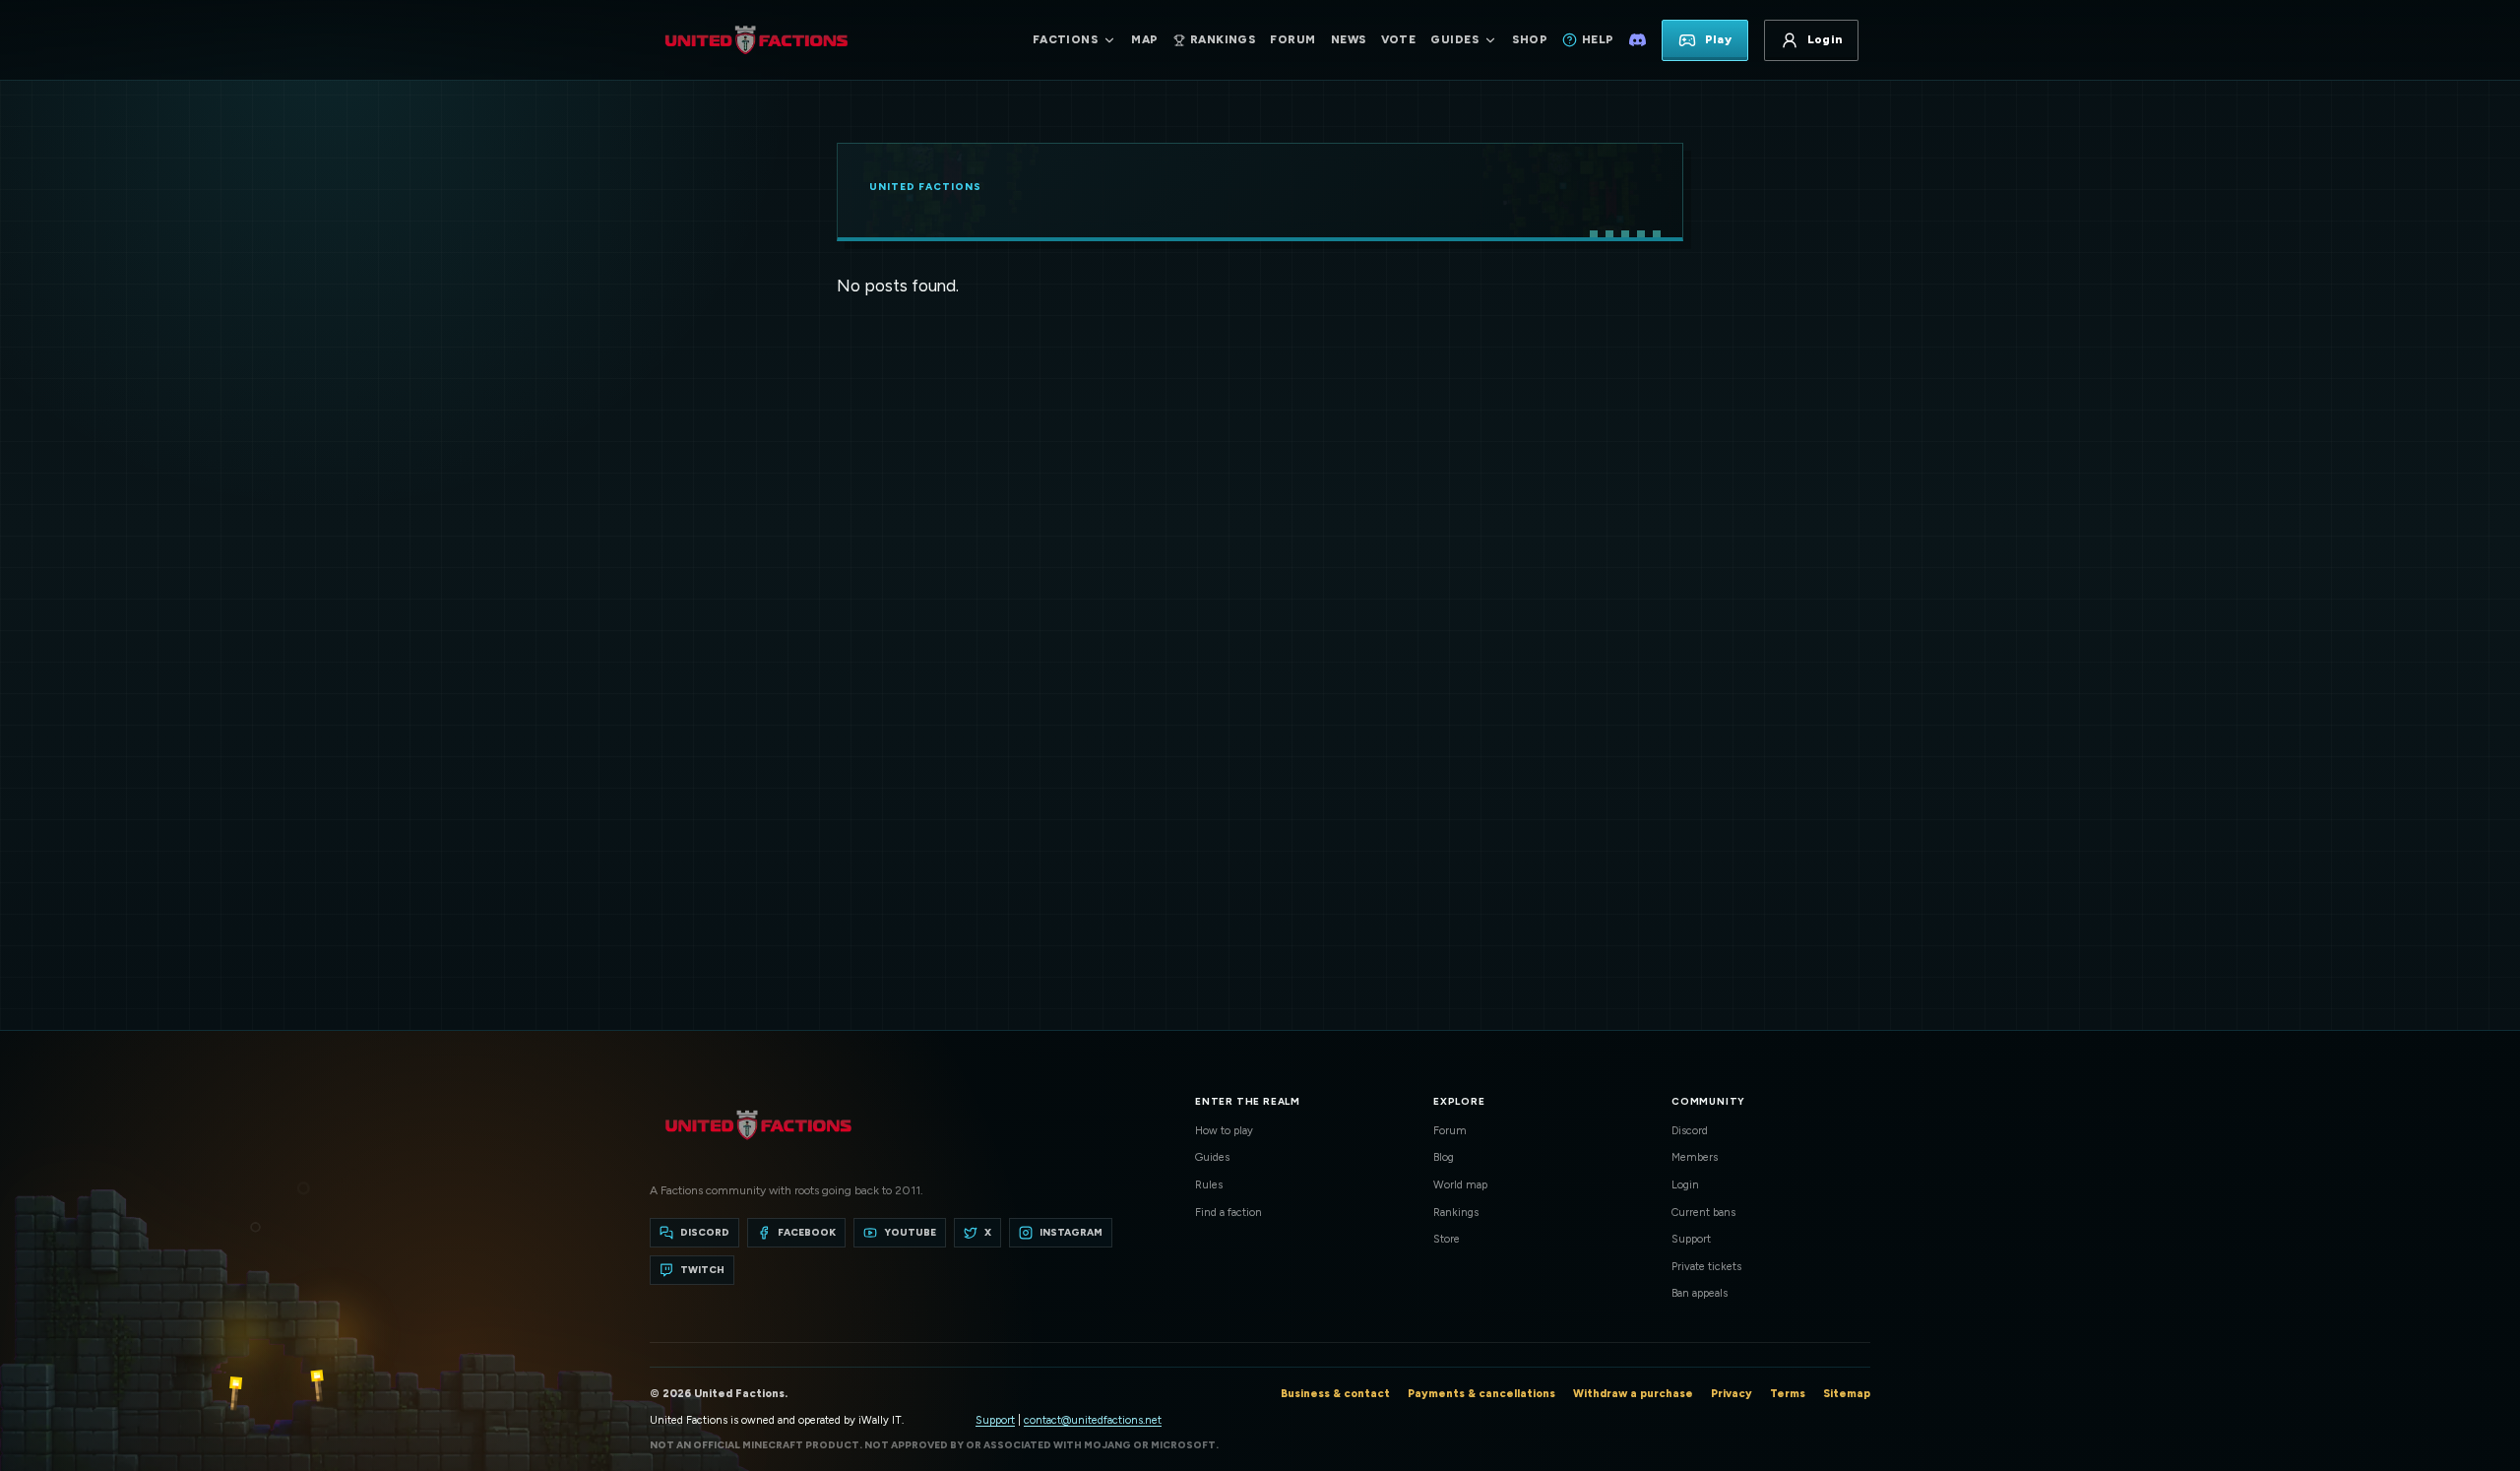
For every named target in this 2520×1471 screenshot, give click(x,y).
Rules (1209, 1185)
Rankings (1456, 1213)
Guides (1212, 1157)
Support (1691, 1239)
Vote (1399, 39)
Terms (1788, 1394)
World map (1460, 1185)
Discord (1690, 1131)
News (1349, 39)
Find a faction (1228, 1213)
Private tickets (1706, 1267)
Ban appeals (1700, 1293)
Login (1685, 1185)
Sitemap (1847, 1394)
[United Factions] (756, 40)
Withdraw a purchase (1633, 1394)
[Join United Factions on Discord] (1638, 40)
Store (1447, 1239)
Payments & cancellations (1481, 1394)
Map (1144, 39)
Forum (1292, 39)
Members (1695, 1157)
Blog (1444, 1157)
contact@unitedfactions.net (1093, 1420)
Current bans (1703, 1213)
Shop (1530, 39)
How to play (1224, 1131)
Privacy (1732, 1394)
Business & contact (1335, 1394)
